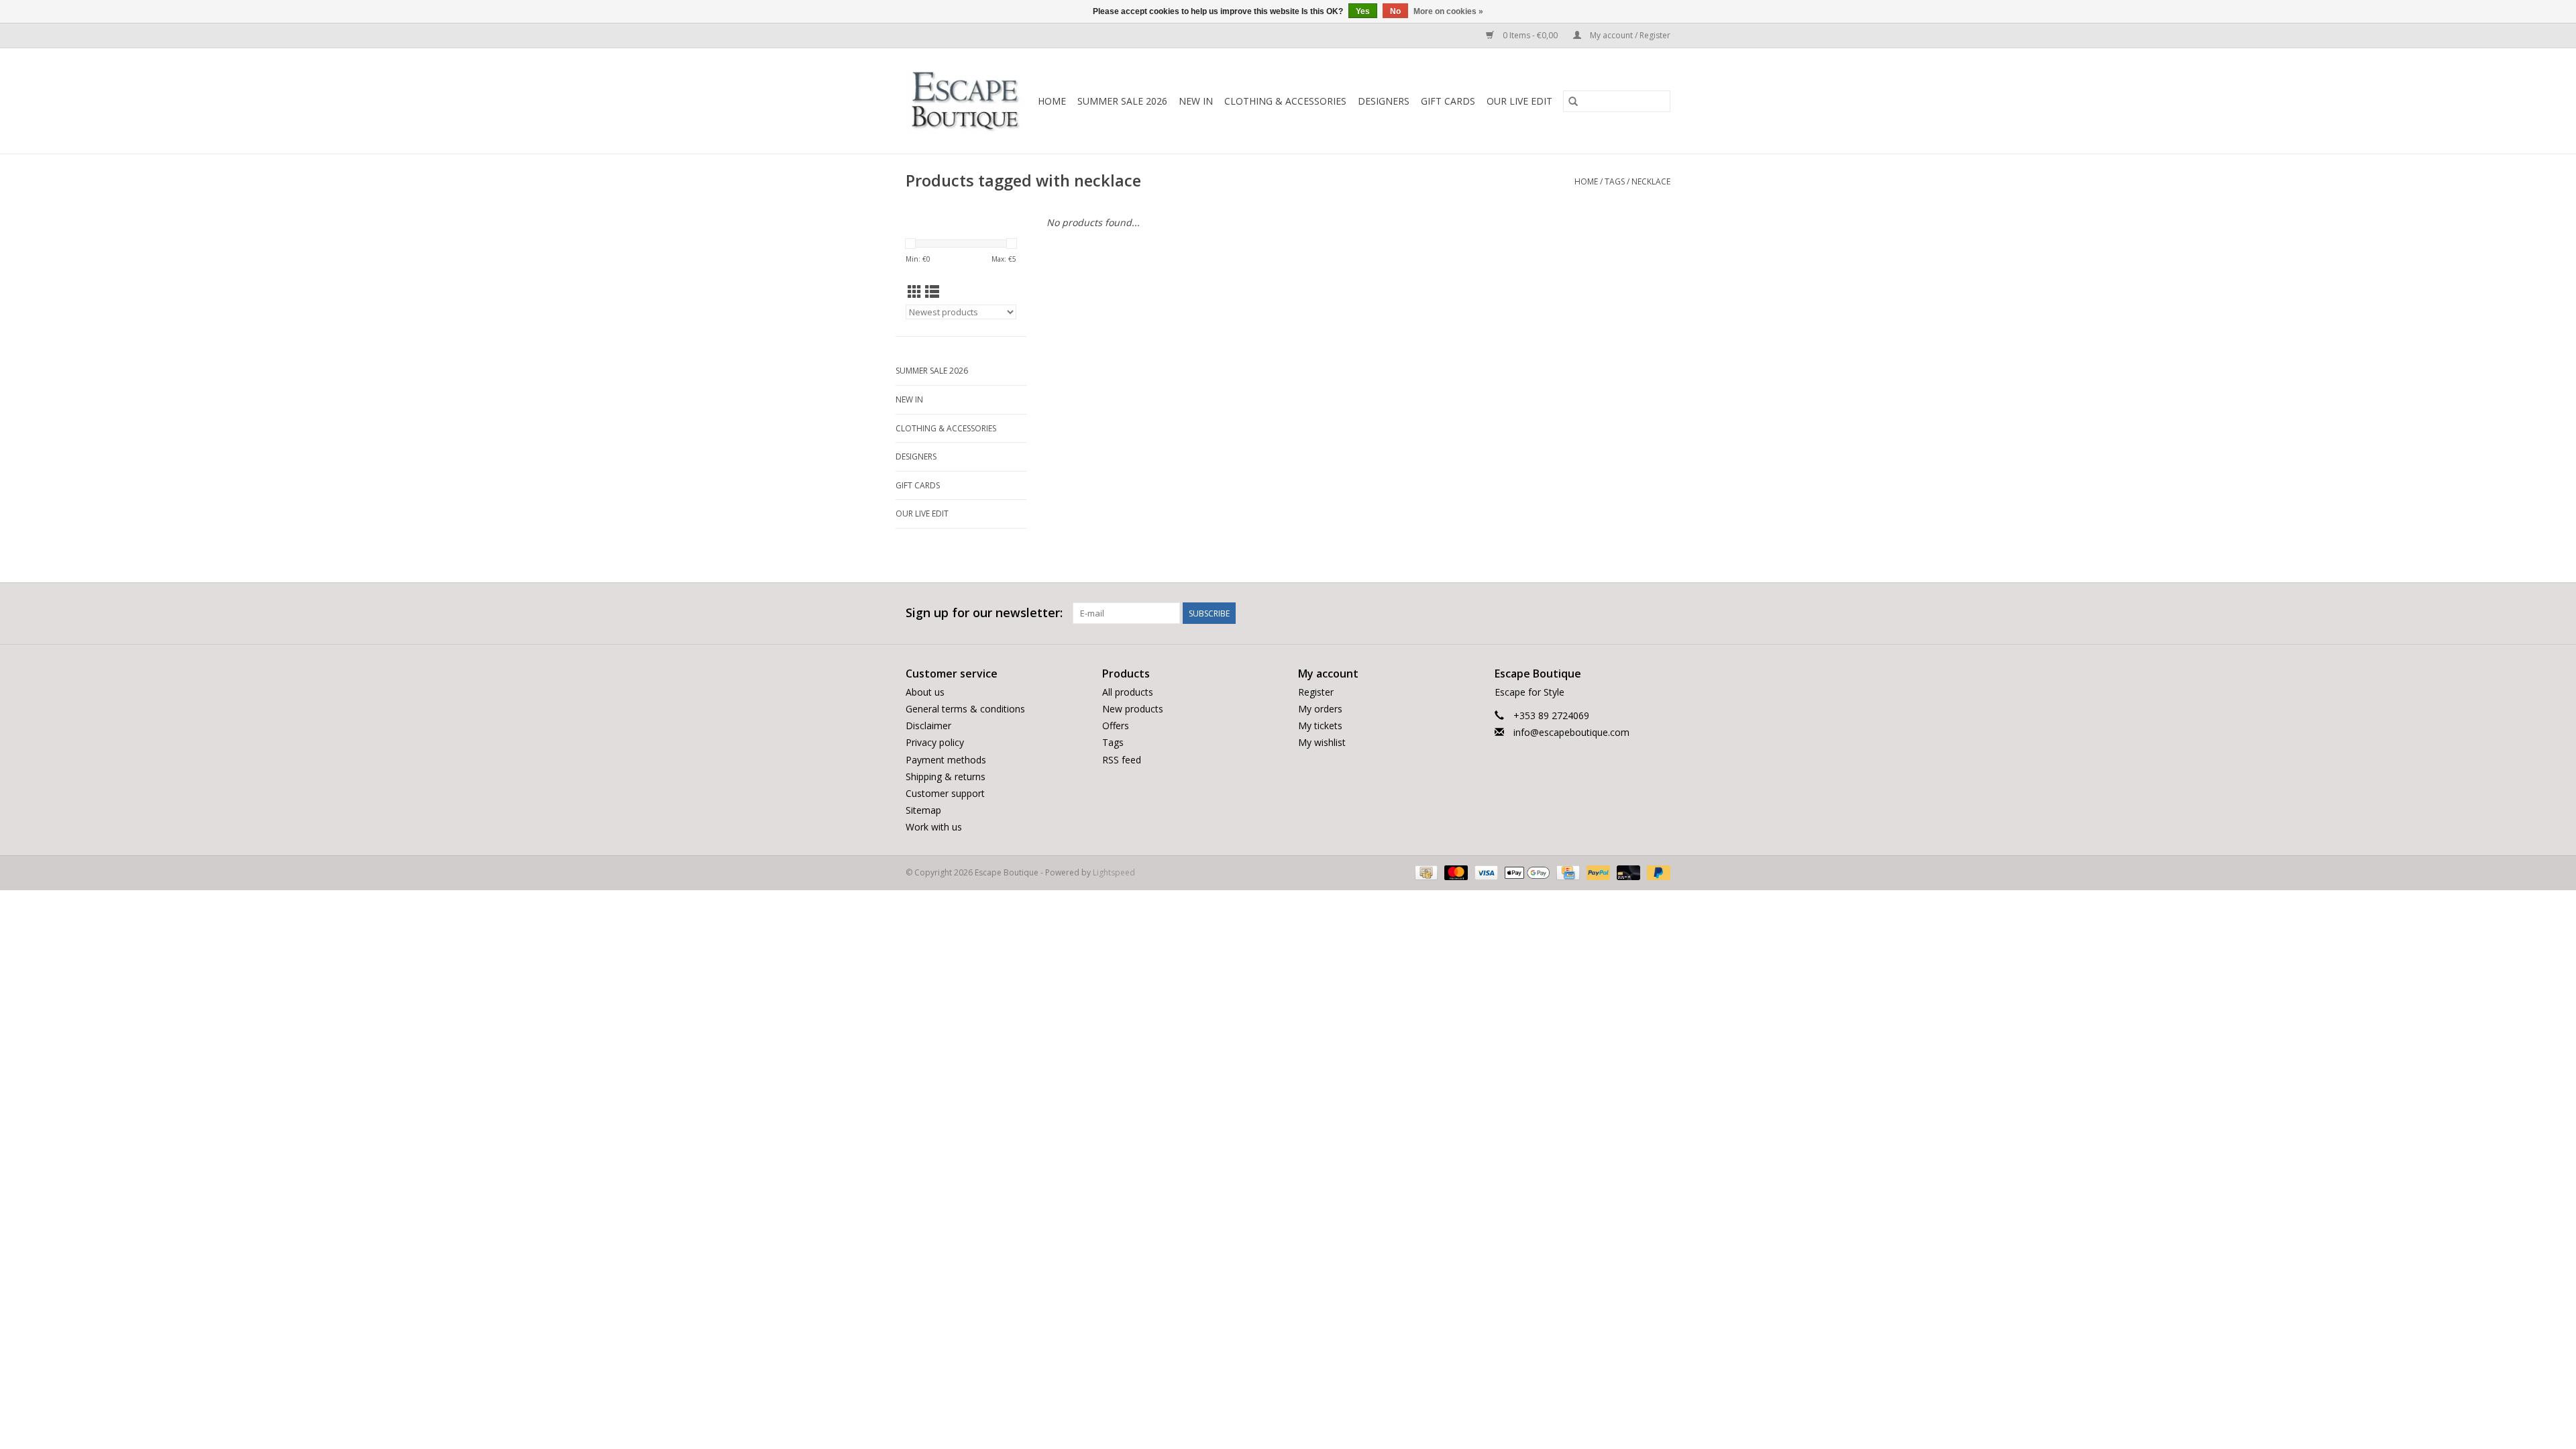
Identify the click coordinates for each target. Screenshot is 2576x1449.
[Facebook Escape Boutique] (1611, 613)
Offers (1116, 726)
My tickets (1320, 726)
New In (1196, 101)
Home (1052, 101)
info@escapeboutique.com (1571, 732)
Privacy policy (935, 742)
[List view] (932, 292)
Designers (1384, 101)
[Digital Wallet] (1526, 872)
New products (1133, 709)
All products (1128, 692)
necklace (1651, 181)
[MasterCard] (1455, 872)
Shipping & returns (946, 776)
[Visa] (1485, 872)
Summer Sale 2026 (1122, 101)
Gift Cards (1448, 101)
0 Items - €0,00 (1530, 35)
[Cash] (1425, 872)
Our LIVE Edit (1519, 101)
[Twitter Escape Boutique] (1635, 613)
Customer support (945, 793)
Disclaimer (928, 726)
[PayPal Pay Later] (1656, 872)
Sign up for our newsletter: (984, 613)
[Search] (1573, 101)
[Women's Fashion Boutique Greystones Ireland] (965, 101)
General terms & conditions (965, 709)
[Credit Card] (1566, 872)
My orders (1320, 709)
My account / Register (1629, 35)
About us (925, 692)
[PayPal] (1597, 872)
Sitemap (923, 810)
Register (1316, 692)
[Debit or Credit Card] (1627, 872)
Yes (1363, 11)
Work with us (934, 827)
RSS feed (1122, 760)
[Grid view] (915, 292)
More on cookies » (1448, 11)
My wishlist (1322, 742)
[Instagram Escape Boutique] (1660, 613)
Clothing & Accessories (1285, 101)
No (1395, 11)
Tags (1615, 181)
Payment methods (946, 760)
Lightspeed (1114, 872)
